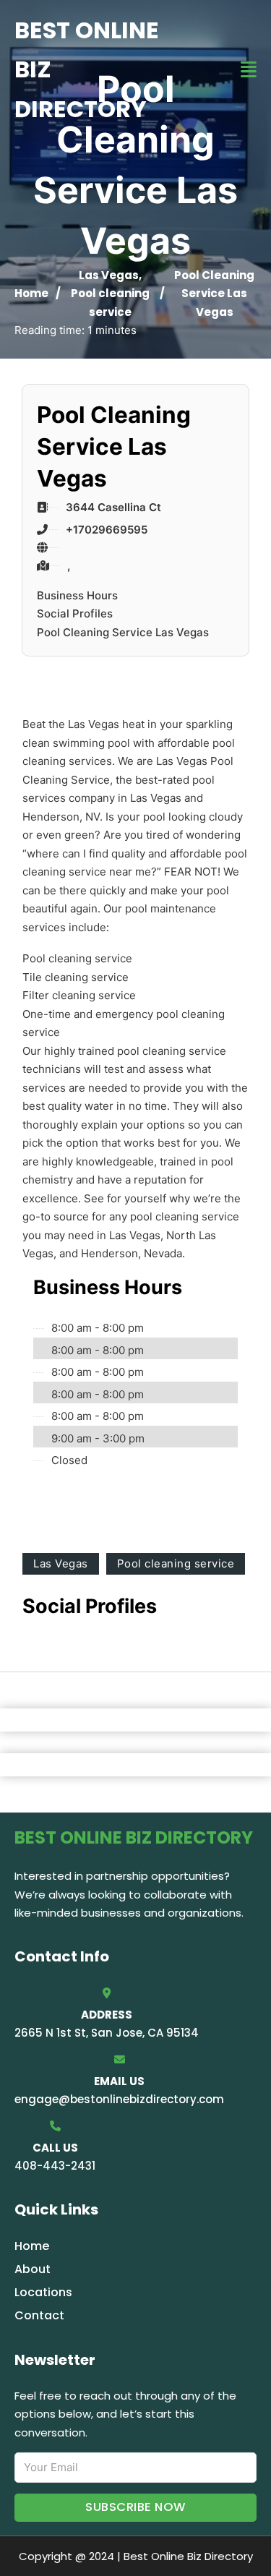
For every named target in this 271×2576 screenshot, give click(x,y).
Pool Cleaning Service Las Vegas (123, 632)
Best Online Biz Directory (87, 69)
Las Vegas (109, 275)
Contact (39, 2315)
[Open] (249, 70)
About (33, 2269)
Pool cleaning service (176, 1563)
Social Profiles (75, 613)
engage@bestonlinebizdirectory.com (119, 2099)
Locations (43, 2292)
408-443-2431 (55, 2166)
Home (31, 293)
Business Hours (77, 595)
